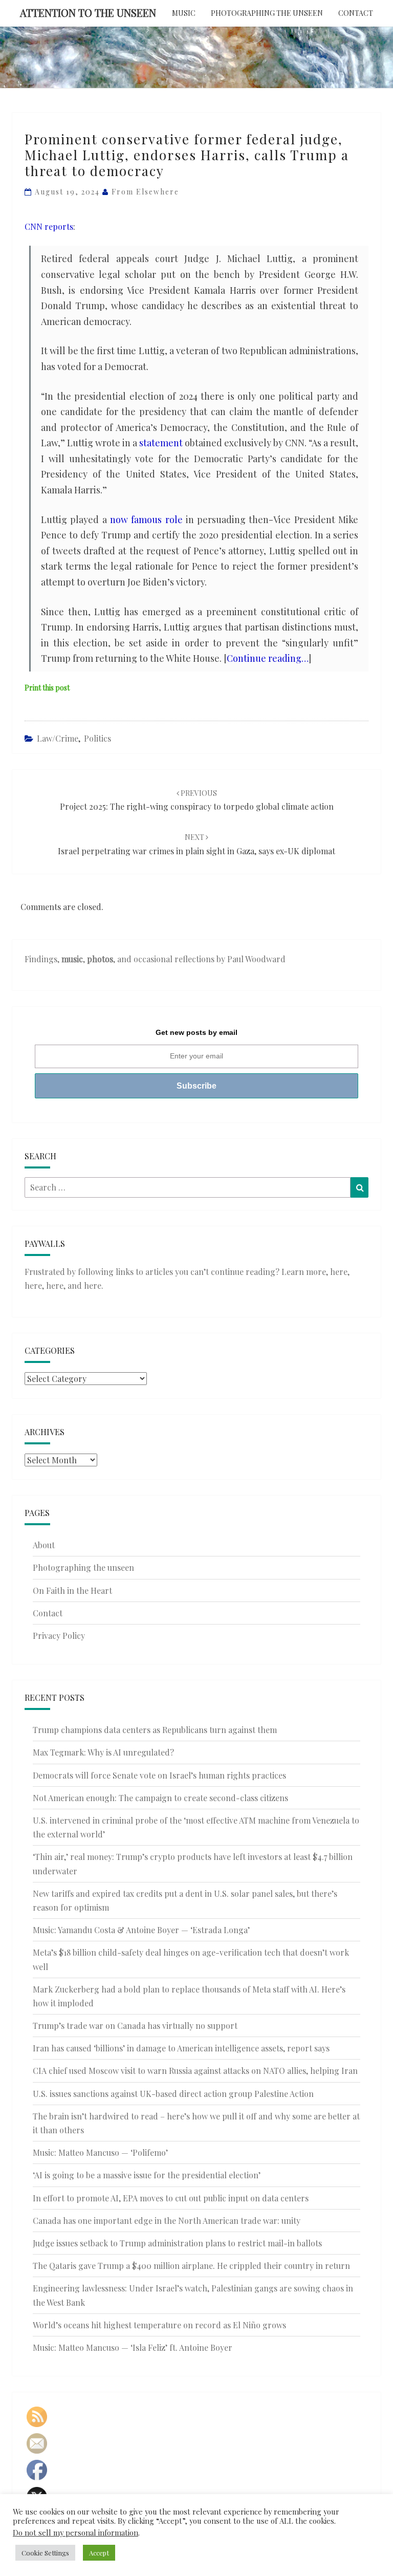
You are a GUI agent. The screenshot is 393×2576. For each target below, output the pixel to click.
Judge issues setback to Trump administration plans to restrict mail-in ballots (177, 2243)
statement (161, 443)
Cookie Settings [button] (45, 2553)
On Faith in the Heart (72, 1590)
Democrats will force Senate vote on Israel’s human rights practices (159, 1775)
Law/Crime (58, 738)
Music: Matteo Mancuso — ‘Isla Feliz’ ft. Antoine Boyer (133, 2347)
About (44, 1545)
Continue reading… (268, 658)
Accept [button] (99, 2553)
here (339, 1272)
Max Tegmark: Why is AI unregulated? (103, 1752)
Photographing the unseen (267, 13)
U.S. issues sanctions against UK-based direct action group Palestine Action (173, 2094)
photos (100, 959)
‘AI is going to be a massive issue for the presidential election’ (147, 2175)
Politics (97, 738)
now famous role (146, 519)
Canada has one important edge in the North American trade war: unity (167, 2221)
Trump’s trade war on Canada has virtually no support (135, 2026)
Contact (356, 13)
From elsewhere (145, 192)
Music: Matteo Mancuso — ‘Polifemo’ (100, 2152)
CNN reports (49, 226)
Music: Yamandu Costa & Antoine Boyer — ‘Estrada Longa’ (141, 1930)
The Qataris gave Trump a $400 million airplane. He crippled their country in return (191, 2266)
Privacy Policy (59, 1636)
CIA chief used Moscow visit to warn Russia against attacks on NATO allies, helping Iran (195, 2071)
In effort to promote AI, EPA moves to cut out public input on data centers (171, 2198)
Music (184, 13)
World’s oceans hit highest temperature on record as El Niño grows (159, 2325)
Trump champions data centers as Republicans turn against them (155, 1730)
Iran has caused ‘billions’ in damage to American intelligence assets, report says (181, 2048)
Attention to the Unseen (88, 13)
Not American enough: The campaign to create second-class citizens (160, 1798)
